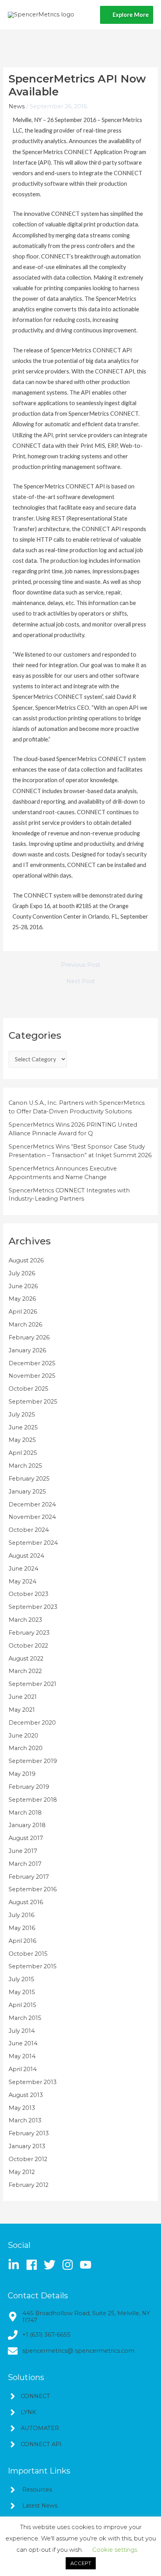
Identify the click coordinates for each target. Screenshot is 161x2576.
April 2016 (22, 1941)
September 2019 (33, 1761)
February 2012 (29, 2185)
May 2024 (22, 1582)
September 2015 (33, 1966)
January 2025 (27, 1492)
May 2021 (22, 1710)
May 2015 (22, 1992)
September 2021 (32, 1684)
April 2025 (23, 1453)
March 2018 (25, 1813)
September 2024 (33, 1543)
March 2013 (25, 2120)
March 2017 (25, 1864)
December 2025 (32, 1363)
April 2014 (23, 2069)
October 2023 (29, 1594)
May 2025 (22, 1440)
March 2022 (25, 1671)
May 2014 (22, 2056)
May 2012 (22, 2172)
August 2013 (26, 2095)
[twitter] (52, 2265)
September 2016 (33, 1889)
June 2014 (23, 2043)
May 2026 (22, 1299)
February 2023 (29, 1633)
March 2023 (25, 1620)
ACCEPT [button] (81, 2563)
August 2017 (26, 1838)
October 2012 (28, 2159)
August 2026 (26, 1260)
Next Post (81, 981)
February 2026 (29, 1337)
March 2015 (25, 2018)
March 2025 (25, 1466)
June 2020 (23, 1736)
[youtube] (87, 2265)
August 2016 (26, 1902)
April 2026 (23, 1312)
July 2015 (21, 1979)
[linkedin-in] (16, 2265)
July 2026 (22, 1273)
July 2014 (22, 2031)
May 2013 (22, 2108)
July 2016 (21, 1915)
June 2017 (23, 1851)
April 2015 (22, 2005)
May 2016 (22, 1928)
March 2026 (25, 1325)
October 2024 (29, 1530)
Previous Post (81, 965)
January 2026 (27, 1350)
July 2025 (22, 1415)
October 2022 (28, 1646)
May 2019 (22, 1774)
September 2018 (33, 1800)
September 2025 (33, 1402)
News (17, 106)
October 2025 (29, 1389)
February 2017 (29, 1877)
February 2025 (29, 1479)
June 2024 (23, 1569)
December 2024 (32, 1504)
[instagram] (70, 2265)
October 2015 (28, 1954)
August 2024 (26, 1556)
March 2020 (26, 1748)
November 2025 (32, 1376)
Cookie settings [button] (115, 2550)
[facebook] (34, 2265)
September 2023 (33, 1607)
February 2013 (29, 2133)
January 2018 (27, 1825)
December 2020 (32, 1723)
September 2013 (33, 2082)
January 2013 (27, 2146)
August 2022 (26, 1659)
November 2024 (32, 1517)
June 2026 (23, 1286)
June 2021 (23, 1697)
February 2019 (29, 1787)
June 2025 (23, 1427)
